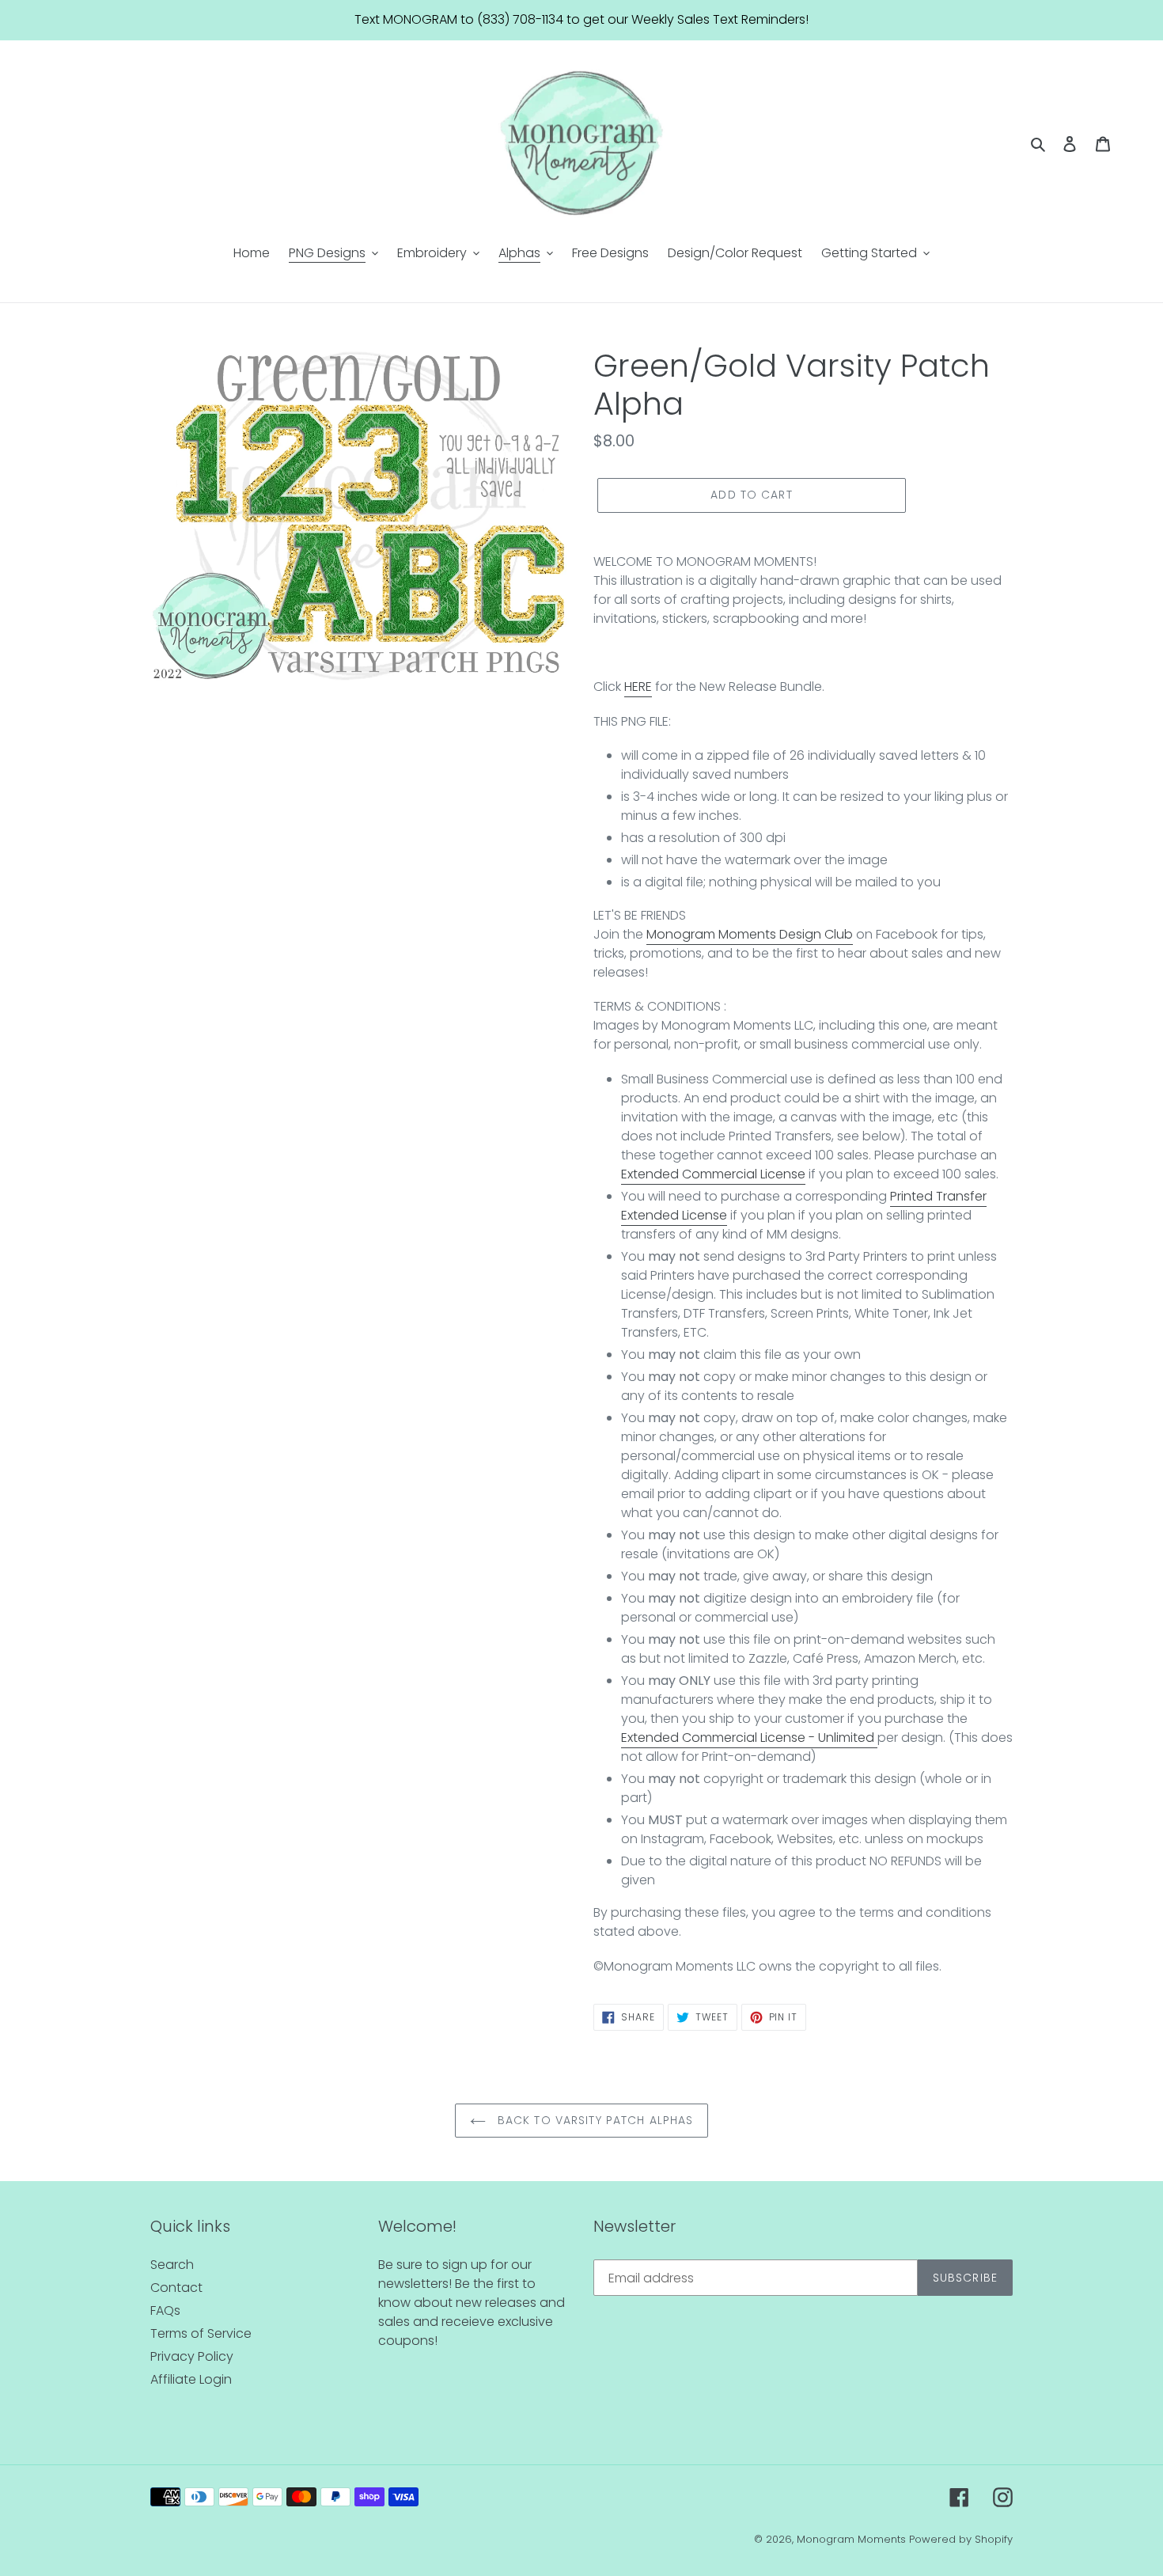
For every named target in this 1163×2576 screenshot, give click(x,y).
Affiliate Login (191, 2379)
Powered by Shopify (961, 2539)
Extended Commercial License (713, 1174)
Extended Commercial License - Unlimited (748, 1738)
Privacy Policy (192, 2356)
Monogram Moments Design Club (750, 934)
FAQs (165, 2310)
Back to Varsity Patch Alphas (593, 2120)
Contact (176, 2288)
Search (172, 2265)
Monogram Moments (851, 2539)
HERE (638, 687)
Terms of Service (201, 2333)
